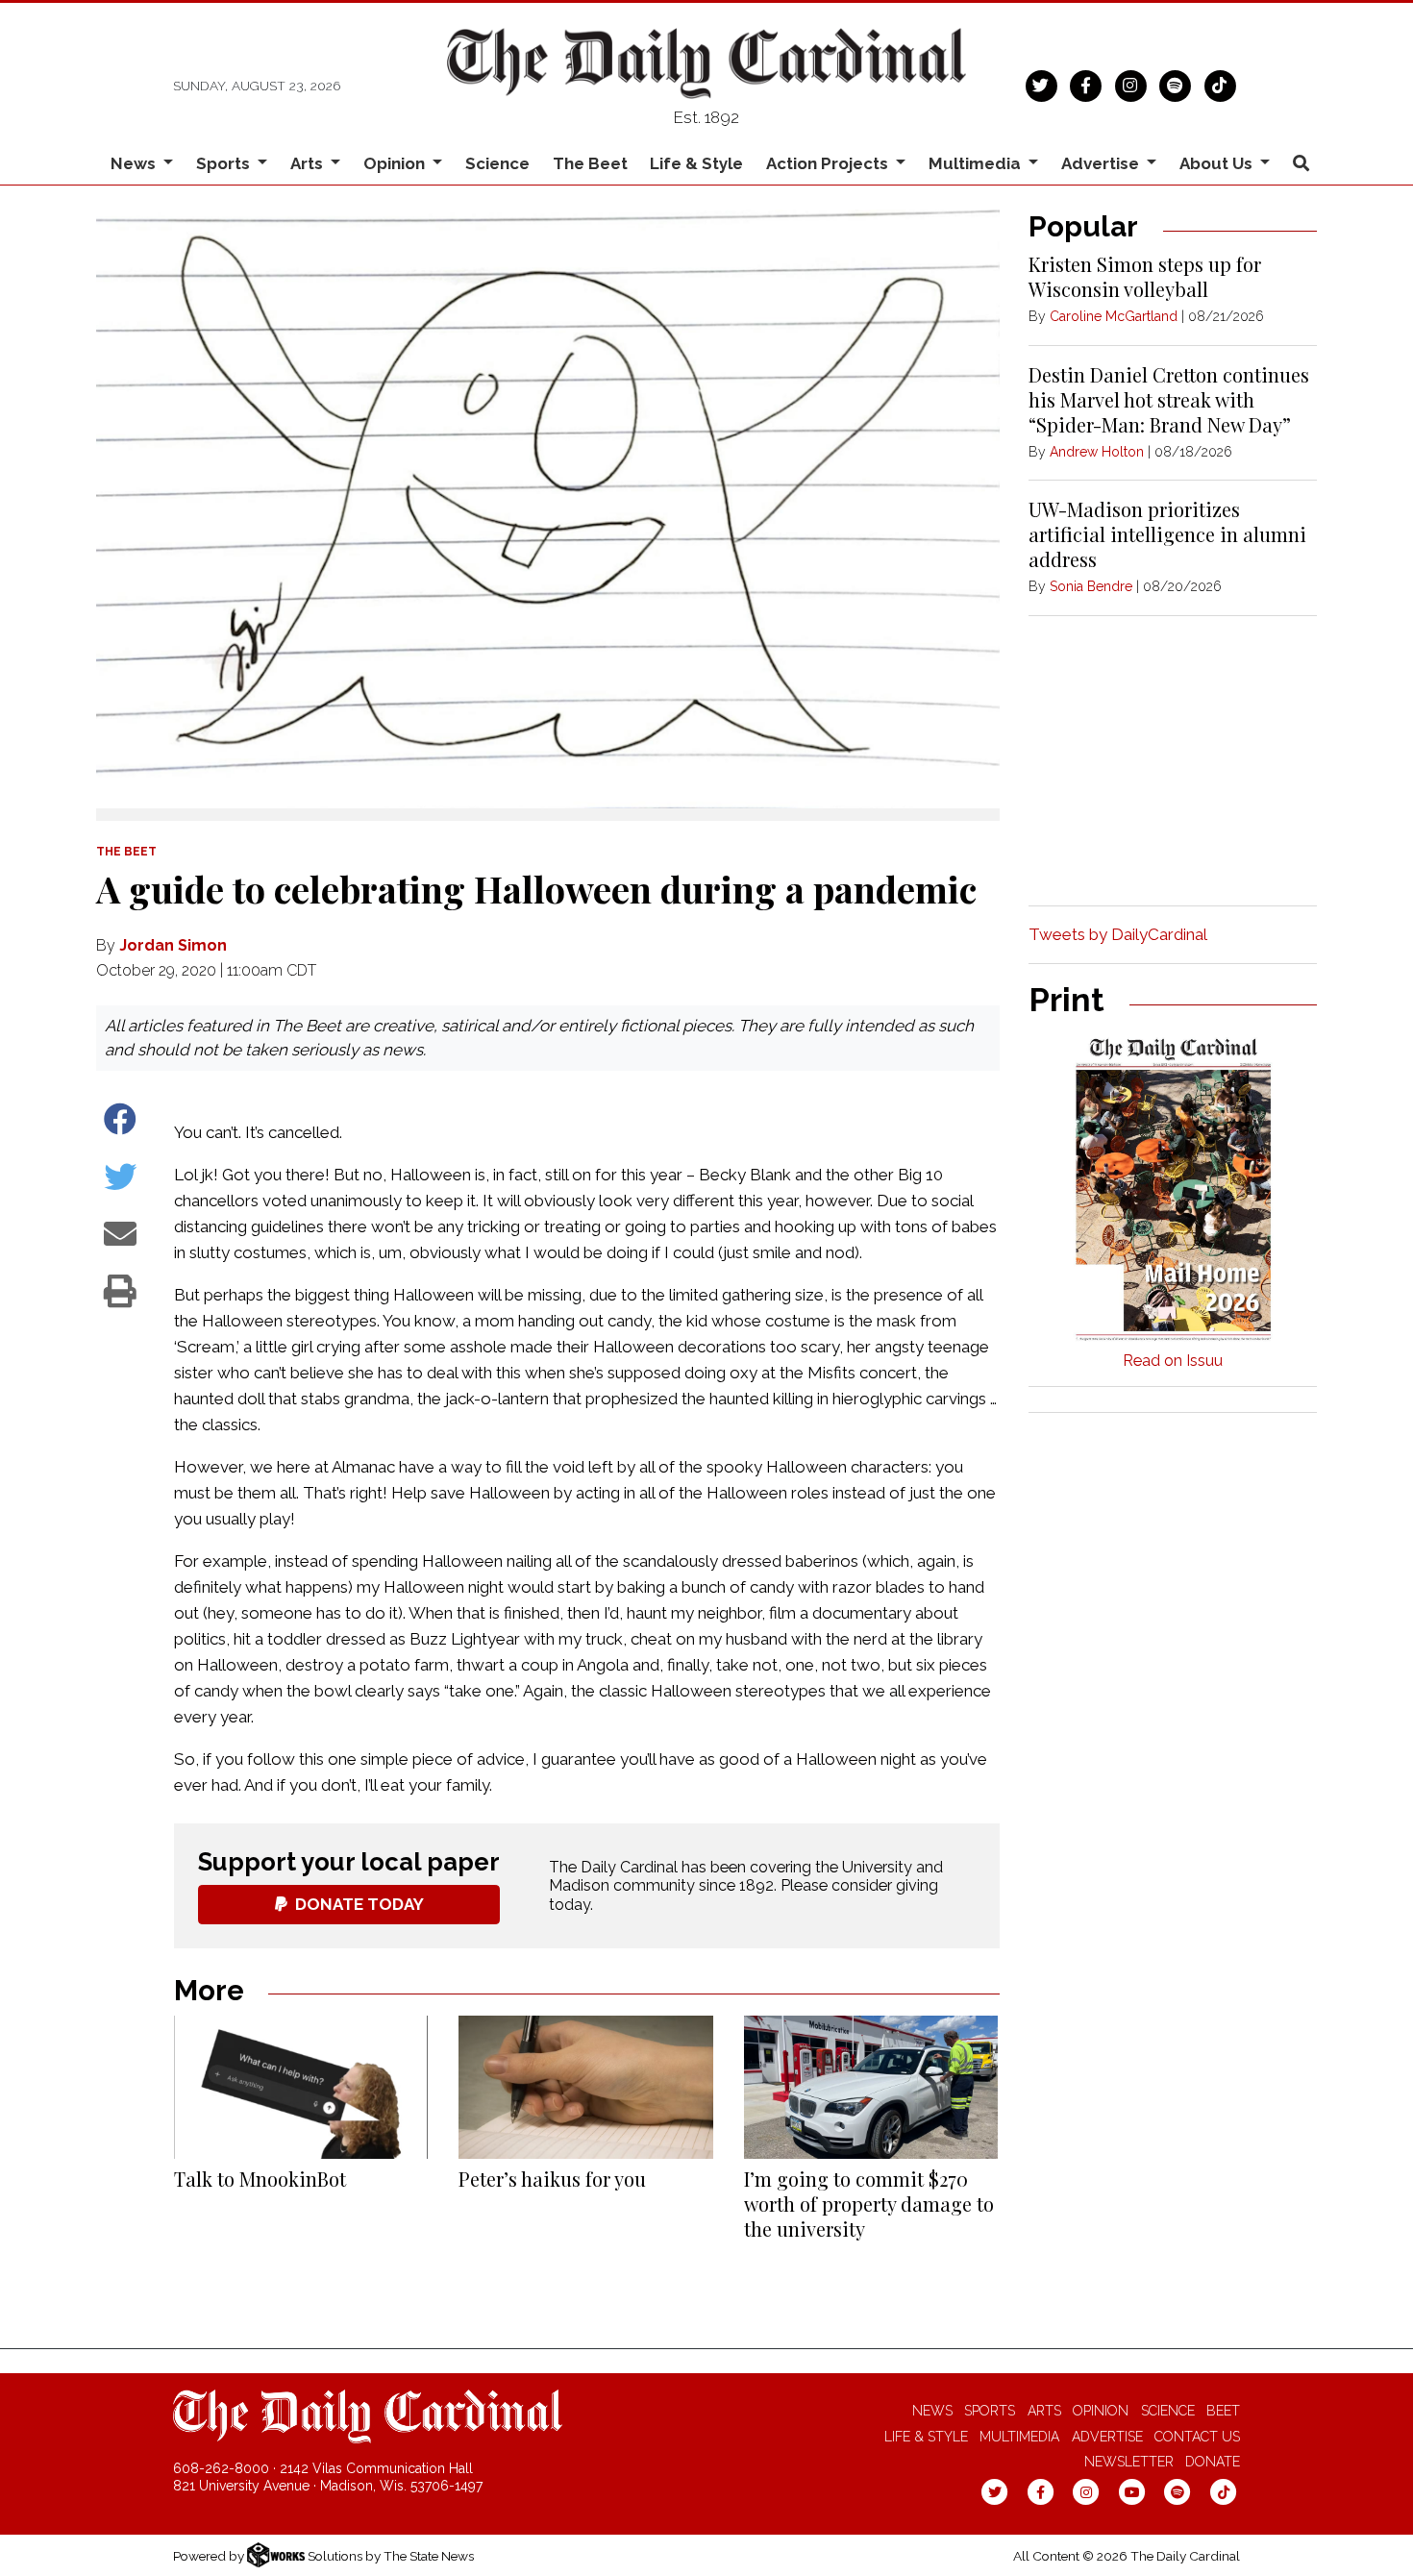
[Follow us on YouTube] (1132, 2491)
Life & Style (696, 163)
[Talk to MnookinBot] (301, 2087)
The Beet (590, 163)
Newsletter (1129, 2462)
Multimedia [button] (977, 163)
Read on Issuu (1173, 1361)
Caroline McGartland (1114, 316)
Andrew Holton (1097, 452)
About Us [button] (1218, 163)
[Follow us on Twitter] (1041, 84)
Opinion (1101, 2411)
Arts (1044, 2411)
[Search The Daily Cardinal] (1301, 164)
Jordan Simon (173, 945)
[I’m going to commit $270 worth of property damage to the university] (871, 2087)
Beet (1223, 2411)
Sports (990, 2411)
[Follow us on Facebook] (1086, 84)
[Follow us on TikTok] (1220, 84)
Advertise (1107, 2437)
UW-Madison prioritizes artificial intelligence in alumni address (1167, 534)
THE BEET (126, 852)
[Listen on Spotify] (1175, 84)
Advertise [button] (1102, 163)
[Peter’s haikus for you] (585, 2087)
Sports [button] (225, 163)
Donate (1213, 2462)
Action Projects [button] (829, 163)
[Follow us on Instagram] (1131, 84)
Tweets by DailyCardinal (1118, 934)
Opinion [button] (396, 163)
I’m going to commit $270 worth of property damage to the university (869, 2204)
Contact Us (1197, 2437)
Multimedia (1019, 2437)
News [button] (135, 163)
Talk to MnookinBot (260, 2179)
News (932, 2411)
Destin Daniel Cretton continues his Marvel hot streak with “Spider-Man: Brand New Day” (1169, 399)
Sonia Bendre (1091, 586)
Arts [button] (309, 163)
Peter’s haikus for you (552, 2179)
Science (497, 163)
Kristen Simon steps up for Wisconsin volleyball (1145, 276)
